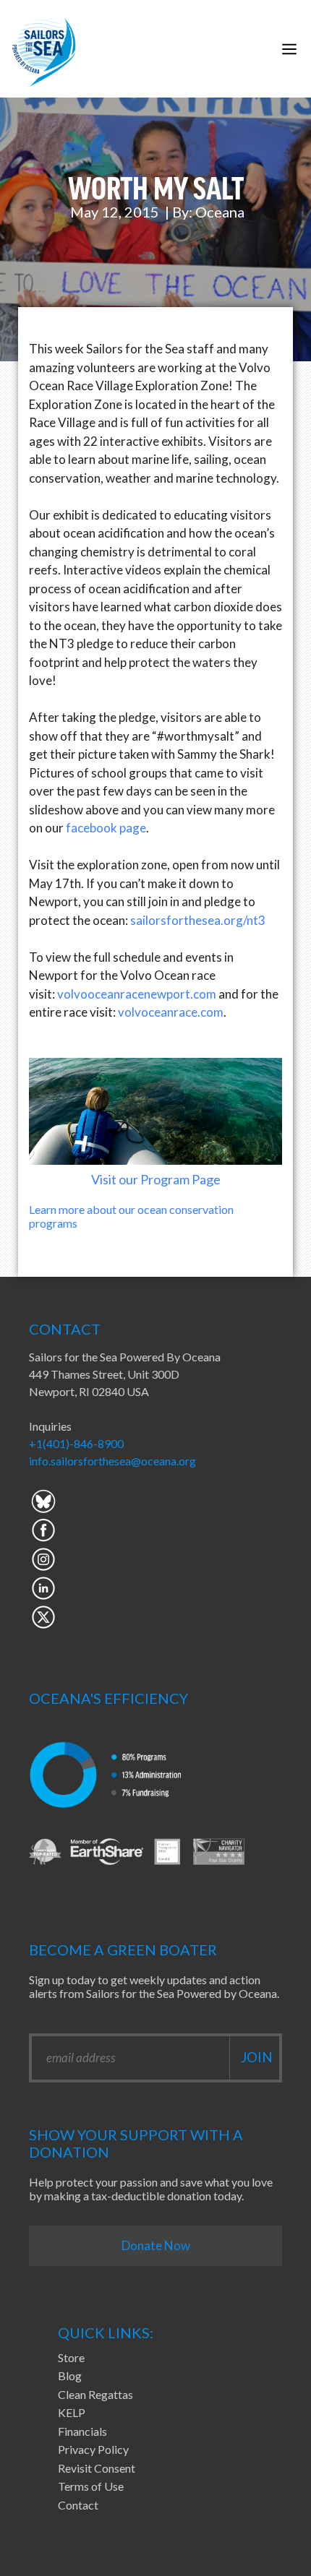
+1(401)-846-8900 (76, 1443)
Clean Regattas (95, 2394)
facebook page (106, 828)
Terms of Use (91, 2486)
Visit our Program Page (156, 1179)
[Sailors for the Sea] (44, 49)
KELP (72, 2412)
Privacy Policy (93, 2449)
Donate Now (156, 2245)
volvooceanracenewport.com (137, 994)
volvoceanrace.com (171, 1012)
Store (71, 2357)
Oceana (220, 212)
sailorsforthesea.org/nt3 (198, 920)
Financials (82, 2431)
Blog (70, 2375)
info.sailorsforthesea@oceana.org (112, 1461)
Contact (78, 2505)
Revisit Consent (97, 2468)
